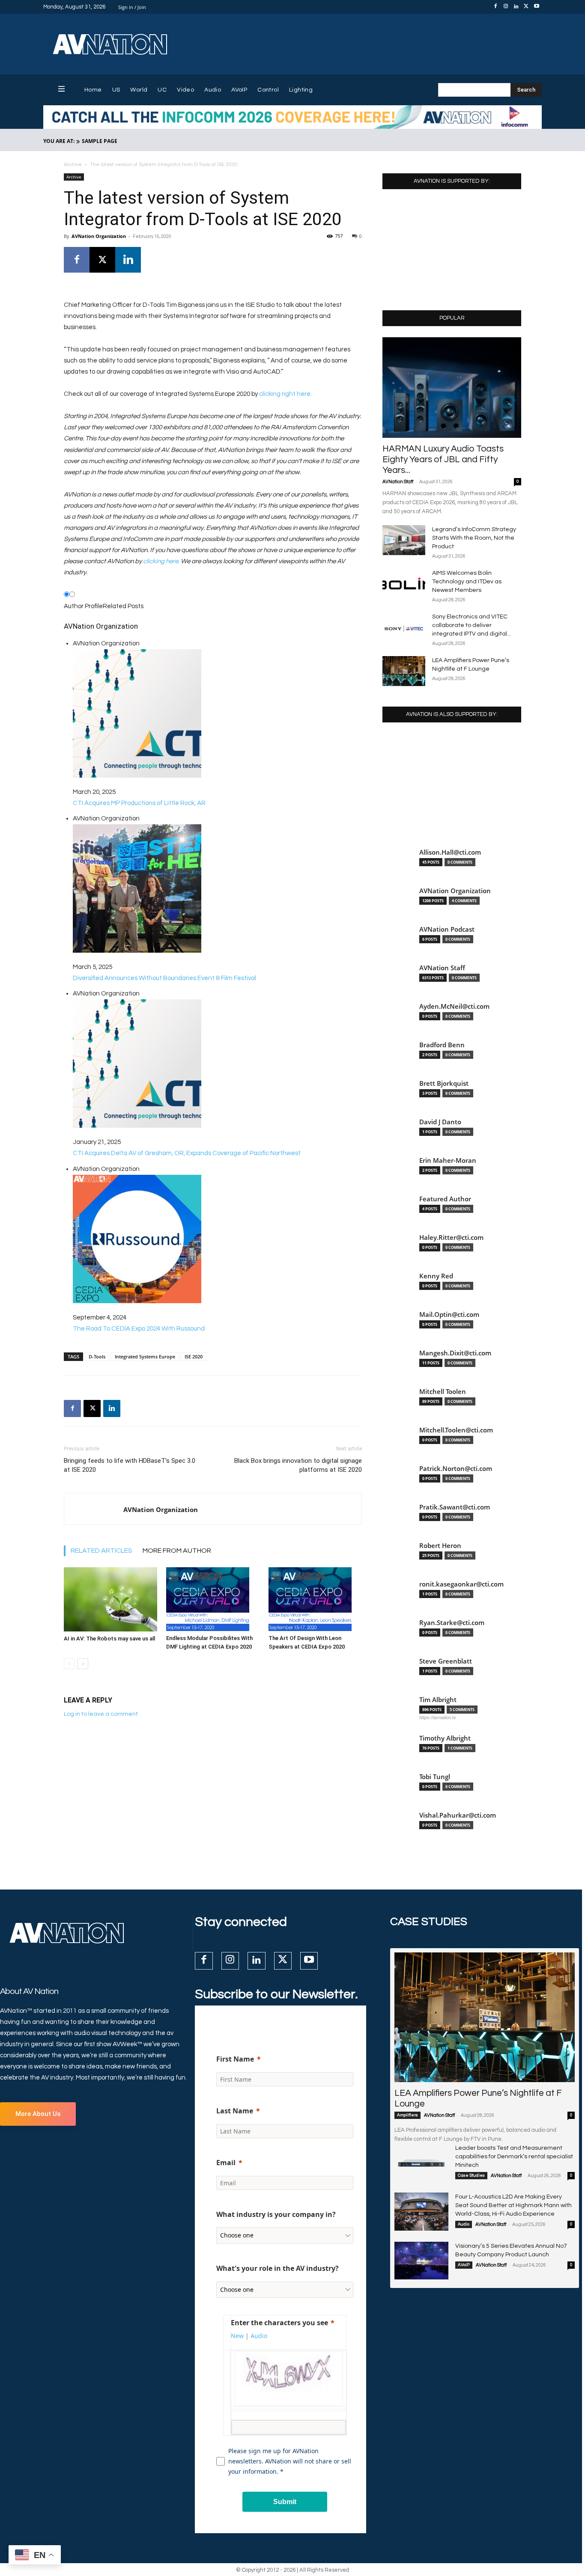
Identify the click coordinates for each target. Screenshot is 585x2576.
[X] (526, 7)
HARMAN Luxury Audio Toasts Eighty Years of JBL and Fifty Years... (443, 459)
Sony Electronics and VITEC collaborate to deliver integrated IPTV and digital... (472, 625)
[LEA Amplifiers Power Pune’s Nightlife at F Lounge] (404, 671)
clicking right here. (285, 394)
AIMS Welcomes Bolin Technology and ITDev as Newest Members (467, 582)
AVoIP (464, 2265)
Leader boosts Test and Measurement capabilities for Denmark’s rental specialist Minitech (514, 2157)
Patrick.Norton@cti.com (456, 1469)
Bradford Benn (442, 1045)
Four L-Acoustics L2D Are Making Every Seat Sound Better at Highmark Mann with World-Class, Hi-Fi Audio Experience (513, 2205)
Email (226, 2163)
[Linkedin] (516, 7)
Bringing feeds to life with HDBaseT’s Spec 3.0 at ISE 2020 (130, 1465)
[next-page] (83, 1664)
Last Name (235, 2111)
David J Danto (440, 1122)
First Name (235, 2059)
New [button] (237, 2336)
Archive (73, 165)
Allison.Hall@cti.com (450, 852)
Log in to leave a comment (101, 1714)
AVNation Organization (99, 236)
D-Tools (97, 1356)
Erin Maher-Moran (448, 1160)
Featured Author (445, 1199)
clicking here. (161, 561)
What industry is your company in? (276, 2214)
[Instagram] (506, 7)
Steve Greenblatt (446, 1661)
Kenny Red (436, 1276)
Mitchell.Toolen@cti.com (456, 1430)
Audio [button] (259, 2336)
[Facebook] (495, 7)
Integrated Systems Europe (145, 1356)
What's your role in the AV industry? (278, 2268)
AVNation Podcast (447, 929)
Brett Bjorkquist (444, 1083)
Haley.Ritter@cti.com (451, 1237)
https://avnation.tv (438, 1717)
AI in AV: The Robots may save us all (109, 1639)
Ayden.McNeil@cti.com (454, 1006)
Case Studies (471, 2175)
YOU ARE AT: (59, 141)
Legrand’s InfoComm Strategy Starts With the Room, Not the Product (474, 538)
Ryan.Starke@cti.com (452, 1623)
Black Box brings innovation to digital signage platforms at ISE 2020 (298, 1465)
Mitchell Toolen (443, 1392)
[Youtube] (537, 7)
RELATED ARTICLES (101, 1551)
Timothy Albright (445, 1738)
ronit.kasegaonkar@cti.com (461, 1584)
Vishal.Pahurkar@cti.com (458, 1815)
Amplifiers (407, 2115)
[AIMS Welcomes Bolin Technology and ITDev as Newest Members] (404, 584)
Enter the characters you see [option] (279, 2323)
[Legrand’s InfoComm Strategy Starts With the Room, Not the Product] (404, 540)
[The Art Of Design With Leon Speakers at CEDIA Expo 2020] (315, 1599)
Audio (464, 2224)
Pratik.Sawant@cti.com (455, 1507)
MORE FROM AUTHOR (177, 1551)
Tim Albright (438, 1700)
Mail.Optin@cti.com (449, 1315)
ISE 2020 (194, 1356)
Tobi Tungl (435, 1777)
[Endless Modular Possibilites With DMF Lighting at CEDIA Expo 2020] (213, 1599)
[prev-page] (69, 1664)
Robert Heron (440, 1546)
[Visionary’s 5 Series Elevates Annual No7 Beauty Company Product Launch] (421, 2261)
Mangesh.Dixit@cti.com (455, 1353)
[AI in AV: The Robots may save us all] (110, 1599)
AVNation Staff (398, 482)
